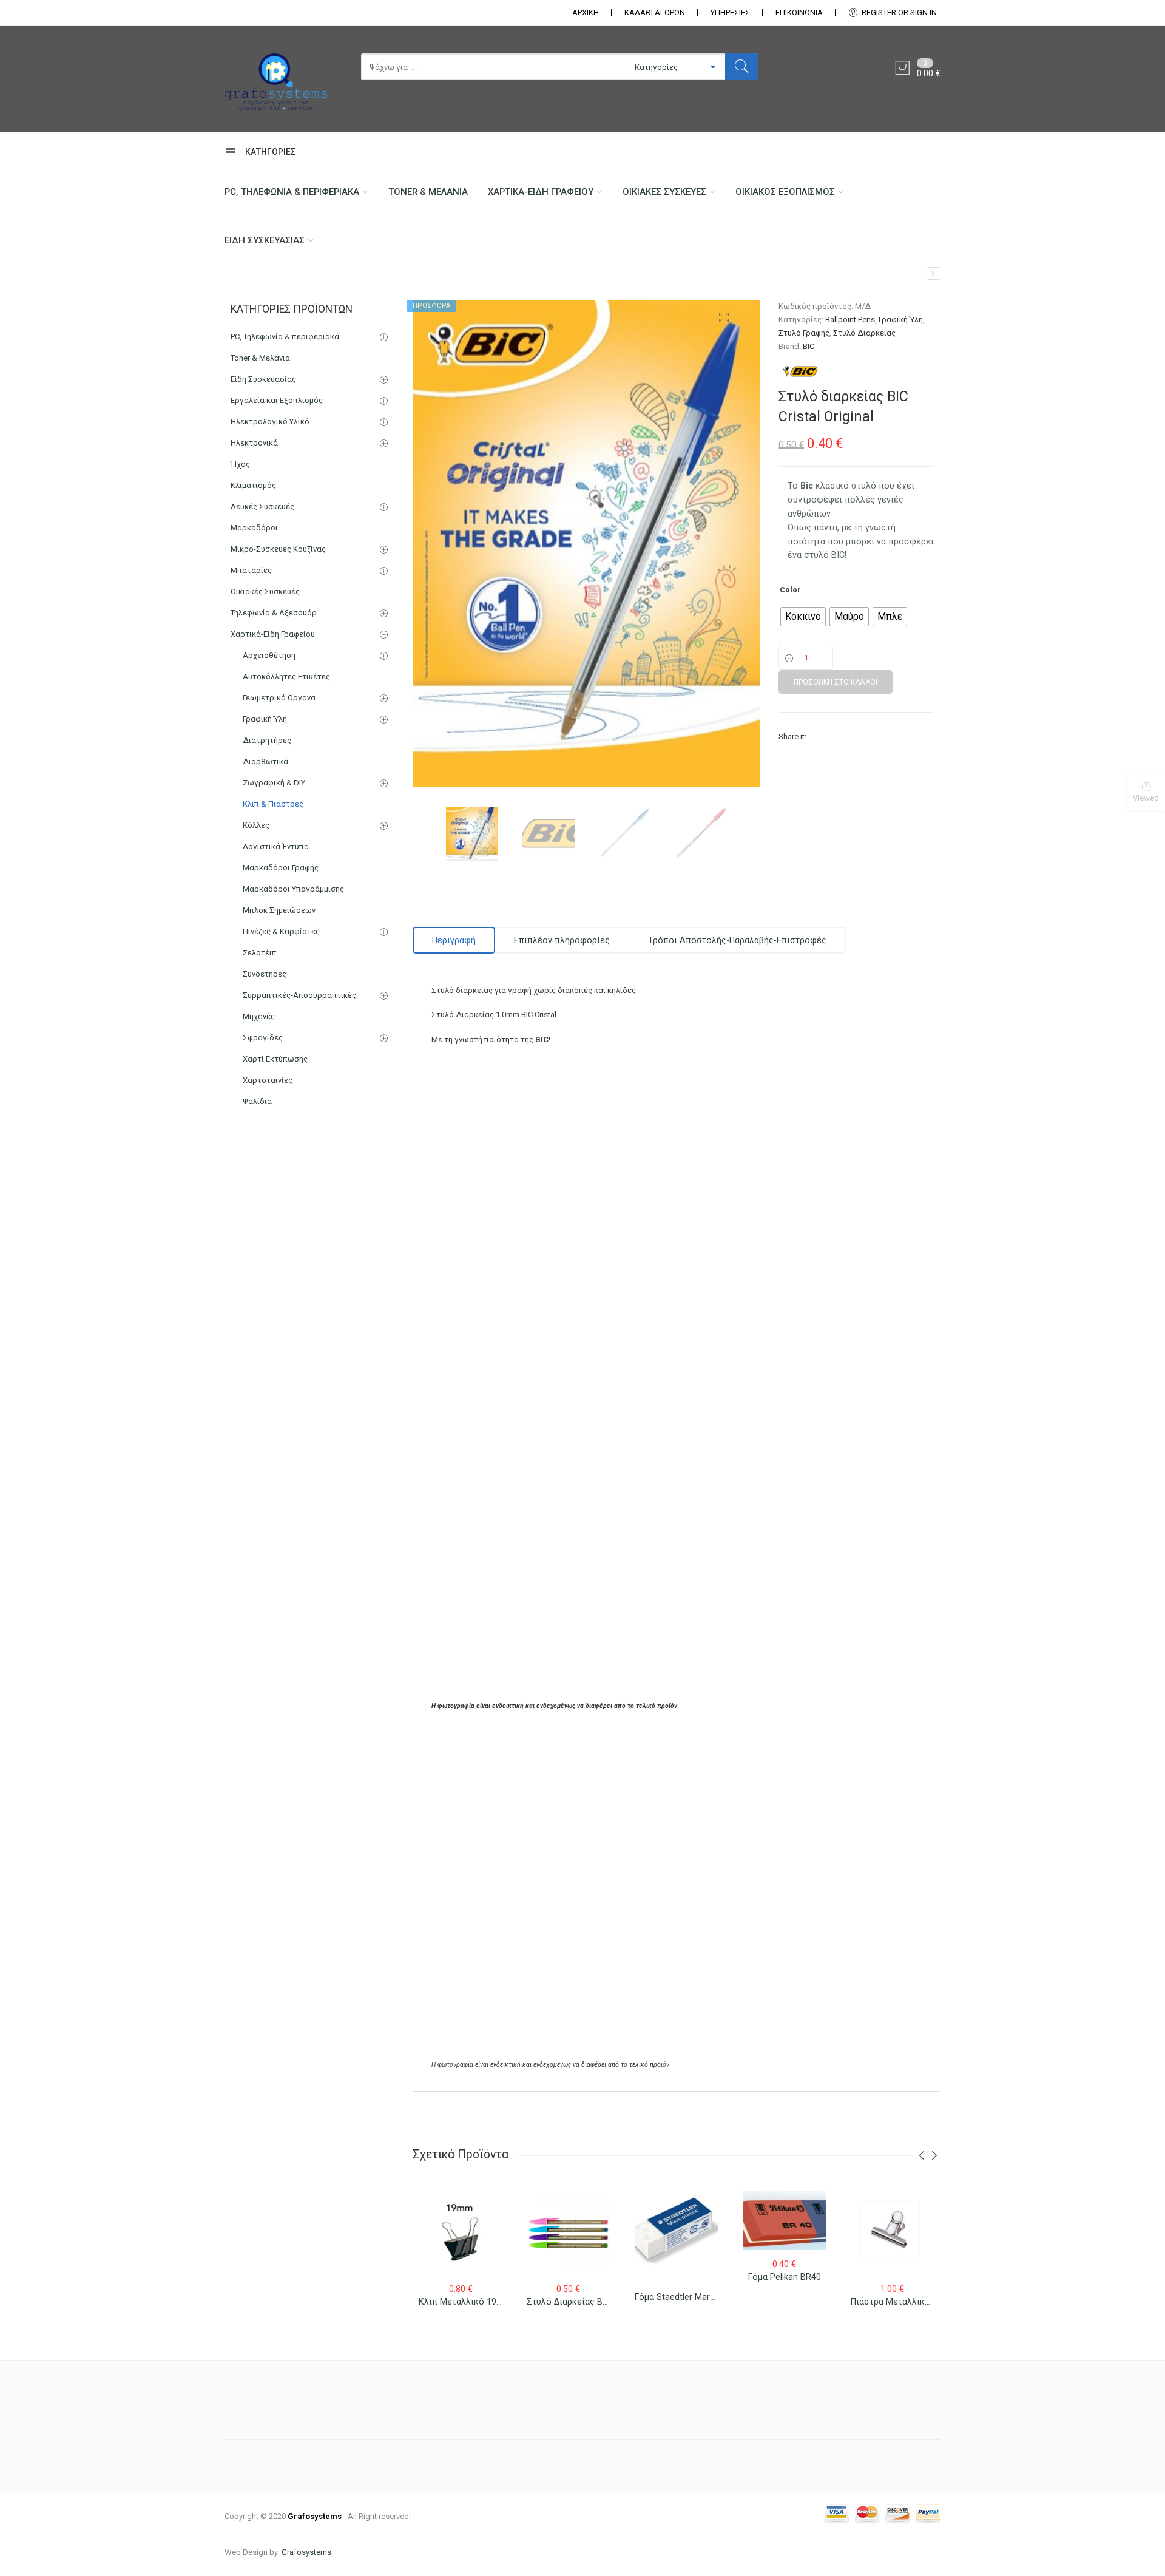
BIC (809, 346)
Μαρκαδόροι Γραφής (281, 868)
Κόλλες (256, 825)
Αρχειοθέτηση (269, 655)
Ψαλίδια (257, 1101)
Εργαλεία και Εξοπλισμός (277, 400)
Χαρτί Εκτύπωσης (275, 1059)
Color (790, 590)
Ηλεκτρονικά (254, 443)
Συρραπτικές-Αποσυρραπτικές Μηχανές (299, 1006)
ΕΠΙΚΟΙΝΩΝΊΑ (799, 12)
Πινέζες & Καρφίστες (281, 931)
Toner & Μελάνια (428, 192)
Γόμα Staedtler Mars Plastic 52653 (702, 2297)
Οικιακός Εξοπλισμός (785, 192)
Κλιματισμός (253, 485)
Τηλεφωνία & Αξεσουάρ (274, 613)
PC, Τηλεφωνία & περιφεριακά (292, 192)
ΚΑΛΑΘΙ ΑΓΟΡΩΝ (655, 12)
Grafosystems (306, 2552)
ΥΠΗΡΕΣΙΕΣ (730, 12)
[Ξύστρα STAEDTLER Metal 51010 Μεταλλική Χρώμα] (934, 273)
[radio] (803, 617)
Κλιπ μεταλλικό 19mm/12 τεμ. (481, 2302)
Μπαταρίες (251, 570)
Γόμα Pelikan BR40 (785, 2277)
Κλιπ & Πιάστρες (273, 804)
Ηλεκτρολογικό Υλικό (270, 422)
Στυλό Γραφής (804, 333)
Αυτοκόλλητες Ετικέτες (286, 676)
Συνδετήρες (265, 974)
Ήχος (240, 464)
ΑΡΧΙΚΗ (586, 12)
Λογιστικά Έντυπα (276, 846)
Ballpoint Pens (850, 320)
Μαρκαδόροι (254, 528)
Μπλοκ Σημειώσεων (279, 910)
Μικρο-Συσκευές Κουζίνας (278, 549)
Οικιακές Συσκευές (664, 192)
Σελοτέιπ (260, 953)
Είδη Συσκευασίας (265, 240)
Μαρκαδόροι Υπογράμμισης (293, 889)
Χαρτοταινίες (268, 1080)
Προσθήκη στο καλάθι (836, 682)
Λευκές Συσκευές (262, 507)
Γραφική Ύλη (901, 320)
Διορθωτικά (265, 761)
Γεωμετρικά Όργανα (279, 698)
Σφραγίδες (263, 1038)
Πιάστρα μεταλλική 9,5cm (903, 2302)
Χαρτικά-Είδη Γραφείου (541, 192)
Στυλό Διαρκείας (864, 333)
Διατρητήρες (267, 740)
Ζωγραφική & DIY (274, 783)
